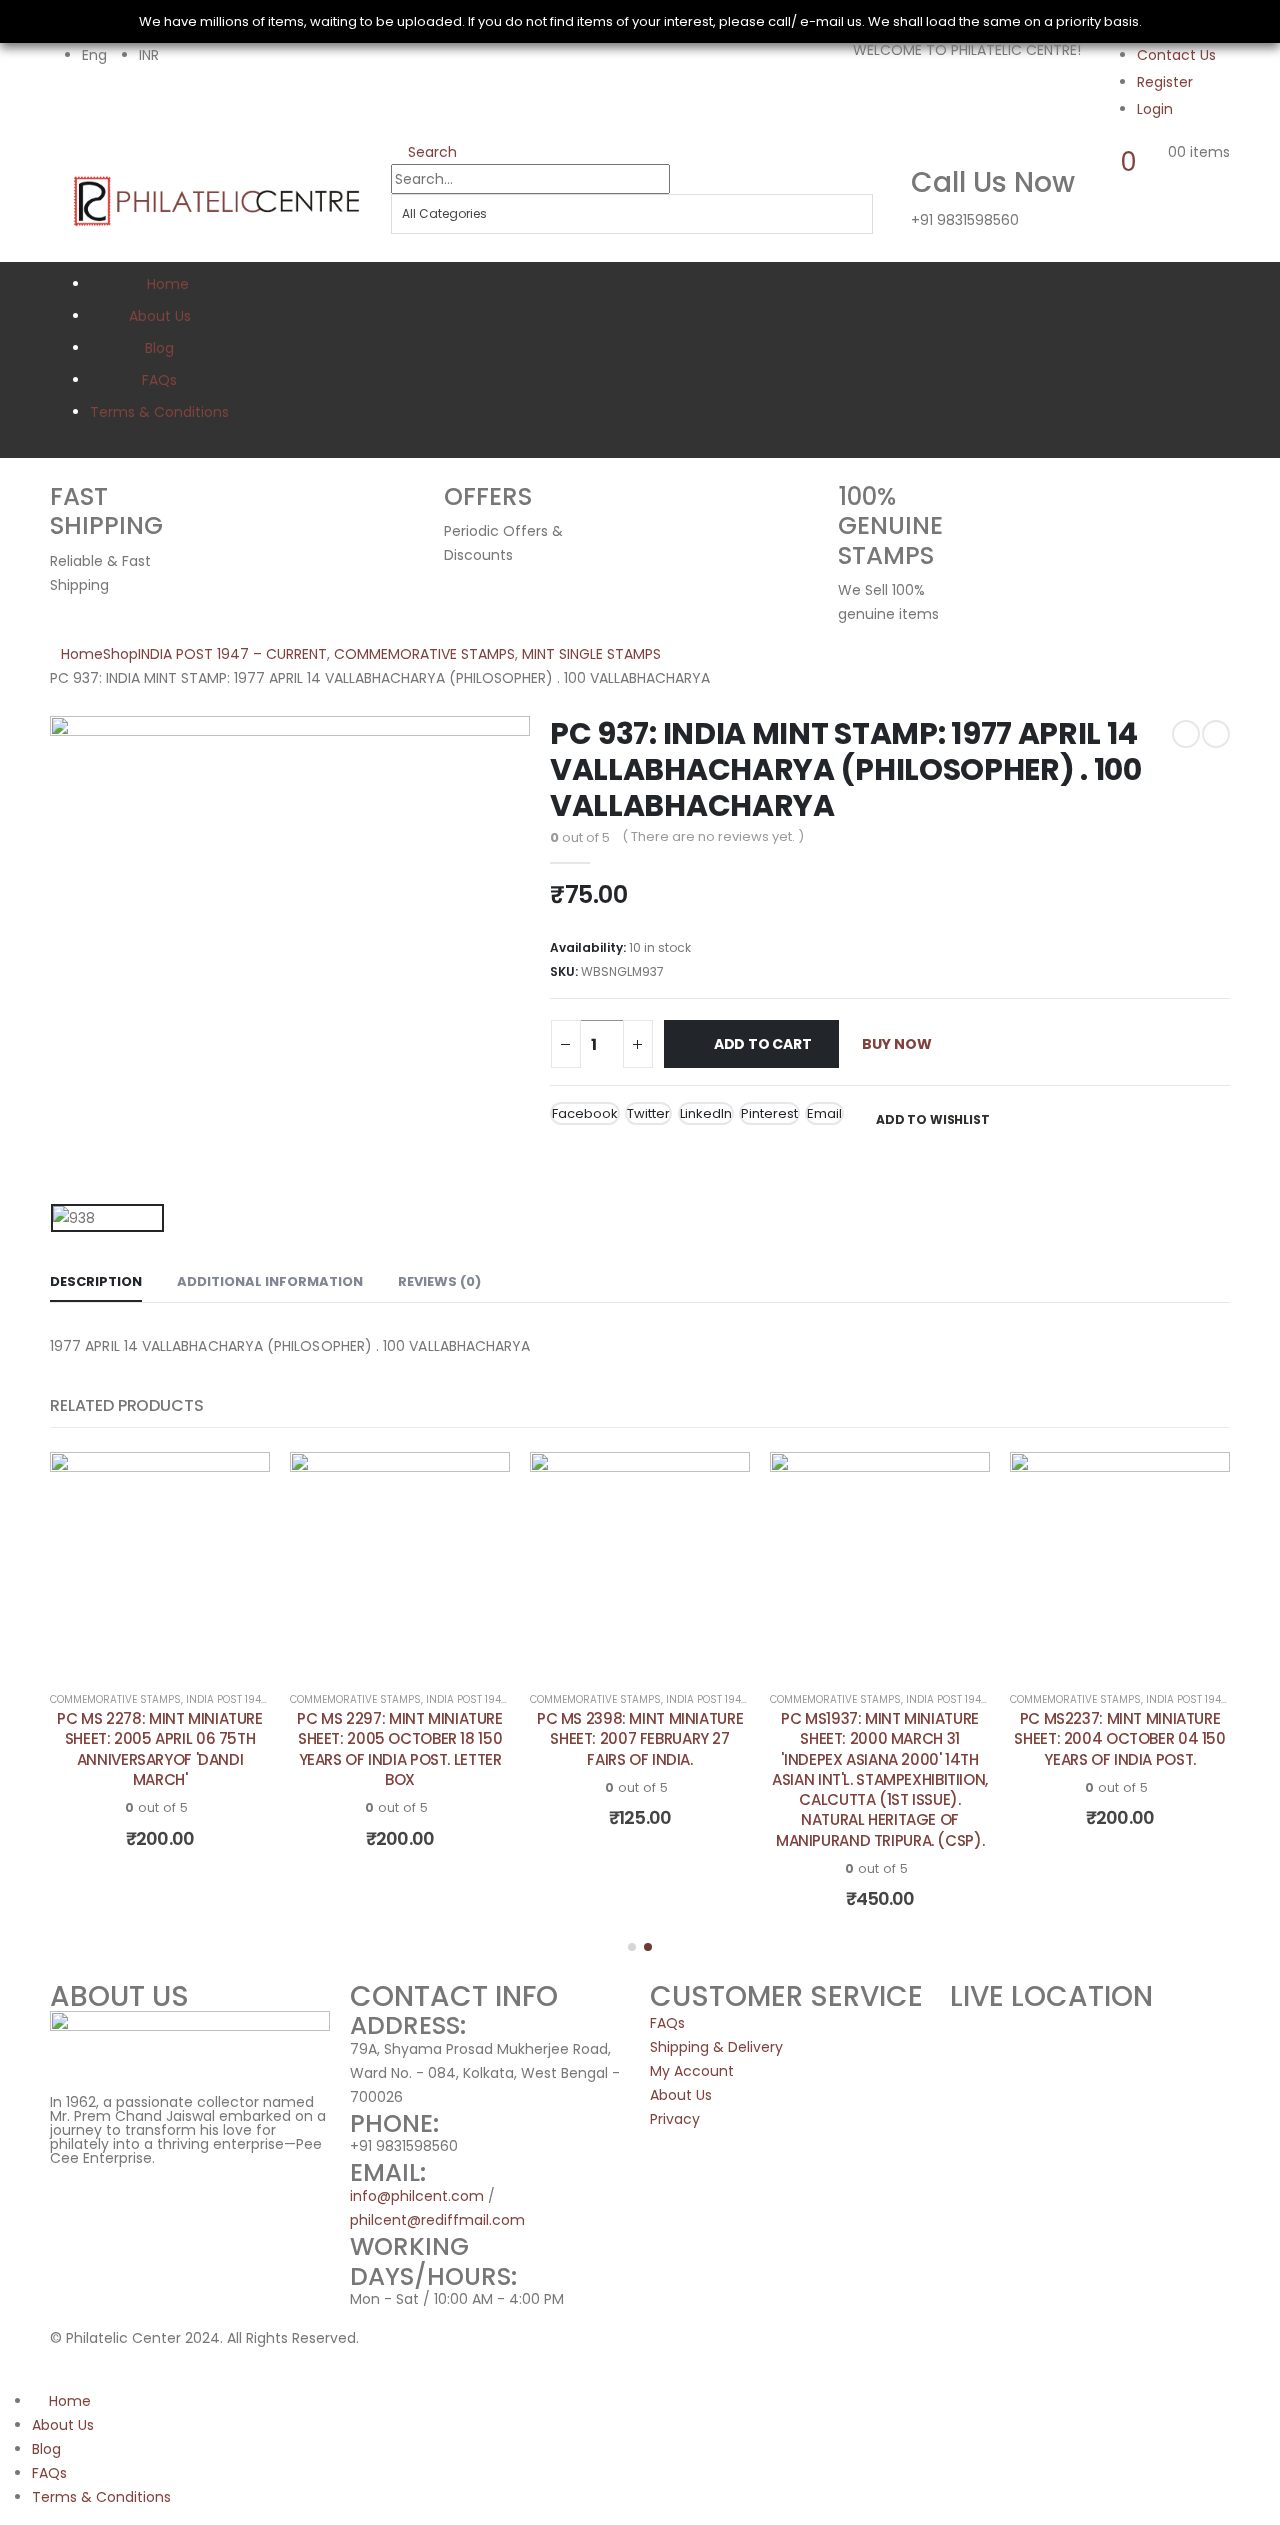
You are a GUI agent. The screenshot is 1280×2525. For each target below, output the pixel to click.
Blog (159, 348)
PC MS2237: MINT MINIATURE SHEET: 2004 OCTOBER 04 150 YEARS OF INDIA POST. (1119, 1739)
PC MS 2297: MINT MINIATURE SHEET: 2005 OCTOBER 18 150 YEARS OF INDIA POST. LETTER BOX (399, 1749)
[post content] (160, 1562)
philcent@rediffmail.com (437, 2220)
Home (168, 284)
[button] (632, 1947)
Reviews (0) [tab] (439, 1281)
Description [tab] (96, 1281)
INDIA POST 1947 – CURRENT (255, 1699)
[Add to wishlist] (240, 1482)
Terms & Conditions (159, 412)
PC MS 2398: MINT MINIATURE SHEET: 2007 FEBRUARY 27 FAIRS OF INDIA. (640, 1739)
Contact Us (1176, 55)
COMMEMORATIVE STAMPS (115, 1699)
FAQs (159, 380)
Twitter (648, 1113)
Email (824, 1113)
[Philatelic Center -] (217, 200)
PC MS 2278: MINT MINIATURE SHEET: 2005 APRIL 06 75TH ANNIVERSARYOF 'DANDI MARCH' (159, 1749)
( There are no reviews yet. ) (713, 836)
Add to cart (763, 1044)
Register (1165, 82)
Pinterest (769, 1113)
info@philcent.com (417, 2196)
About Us (160, 316)
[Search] (406, 248)
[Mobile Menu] (58, 183)
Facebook (585, 1113)
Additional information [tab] (270, 1281)
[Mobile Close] (5, 2377)
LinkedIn (706, 1113)
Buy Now (897, 1044)
